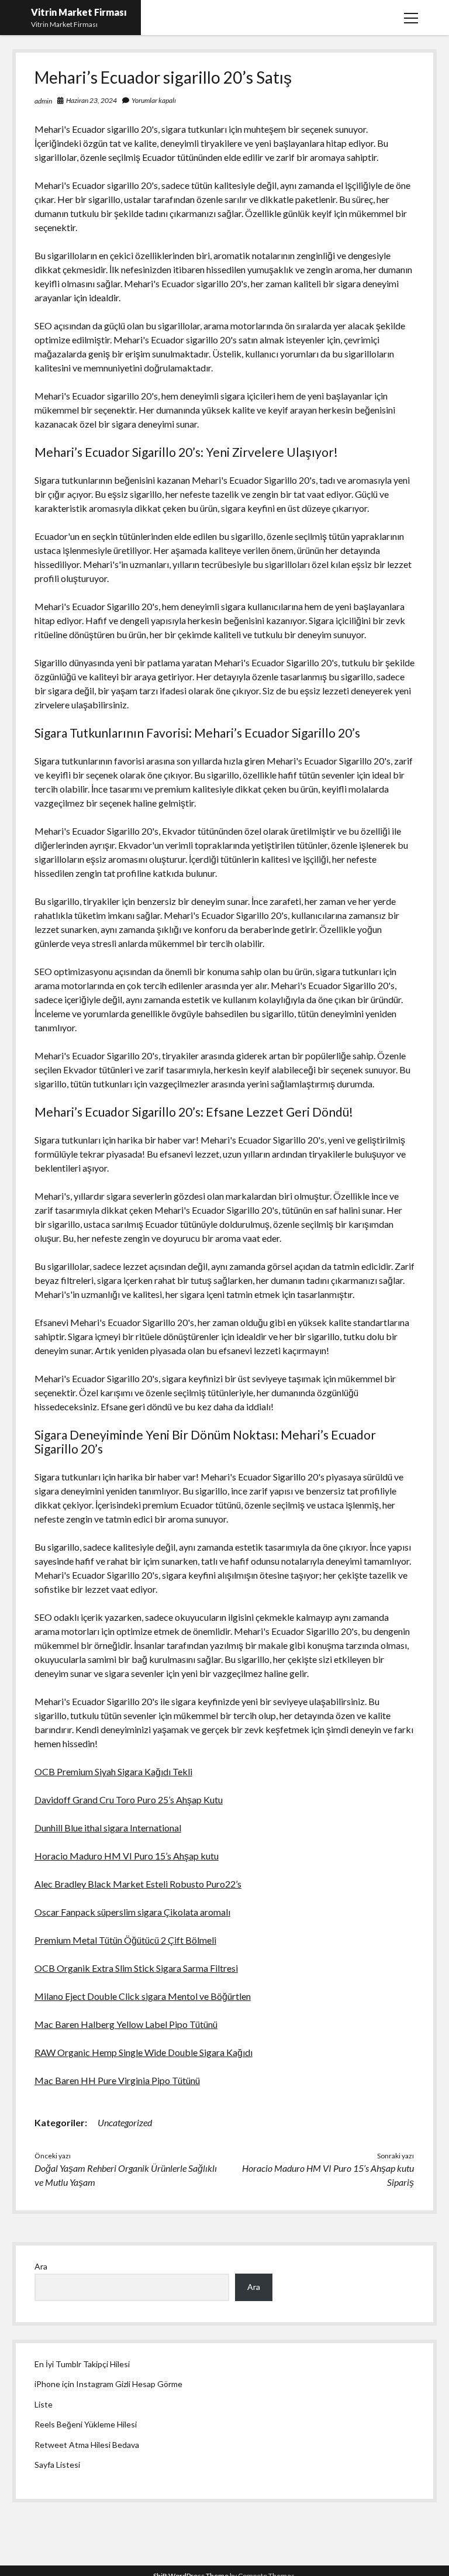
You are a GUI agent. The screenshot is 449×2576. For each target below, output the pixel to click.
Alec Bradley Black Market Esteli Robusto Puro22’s (138, 1884)
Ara (41, 2266)
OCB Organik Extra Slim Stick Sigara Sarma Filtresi (136, 1968)
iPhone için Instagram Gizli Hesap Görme (108, 2384)
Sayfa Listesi (57, 2465)
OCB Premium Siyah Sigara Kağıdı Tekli (113, 1771)
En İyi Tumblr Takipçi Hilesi (82, 2364)
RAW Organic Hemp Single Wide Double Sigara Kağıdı (144, 2052)
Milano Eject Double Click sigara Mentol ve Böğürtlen (143, 1996)
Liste (44, 2404)
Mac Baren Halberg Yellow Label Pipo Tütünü (126, 2024)
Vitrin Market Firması (79, 12)
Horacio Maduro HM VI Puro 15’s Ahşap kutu (127, 1856)
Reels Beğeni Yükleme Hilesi (86, 2424)
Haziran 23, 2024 (91, 100)
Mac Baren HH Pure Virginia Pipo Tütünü (117, 2080)
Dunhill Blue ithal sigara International (108, 1828)
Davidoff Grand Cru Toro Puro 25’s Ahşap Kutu (129, 1800)
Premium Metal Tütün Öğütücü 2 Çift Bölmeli (125, 1940)
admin (43, 101)
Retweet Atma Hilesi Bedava (87, 2445)
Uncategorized (125, 2122)
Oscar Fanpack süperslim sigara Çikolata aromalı (132, 1912)
